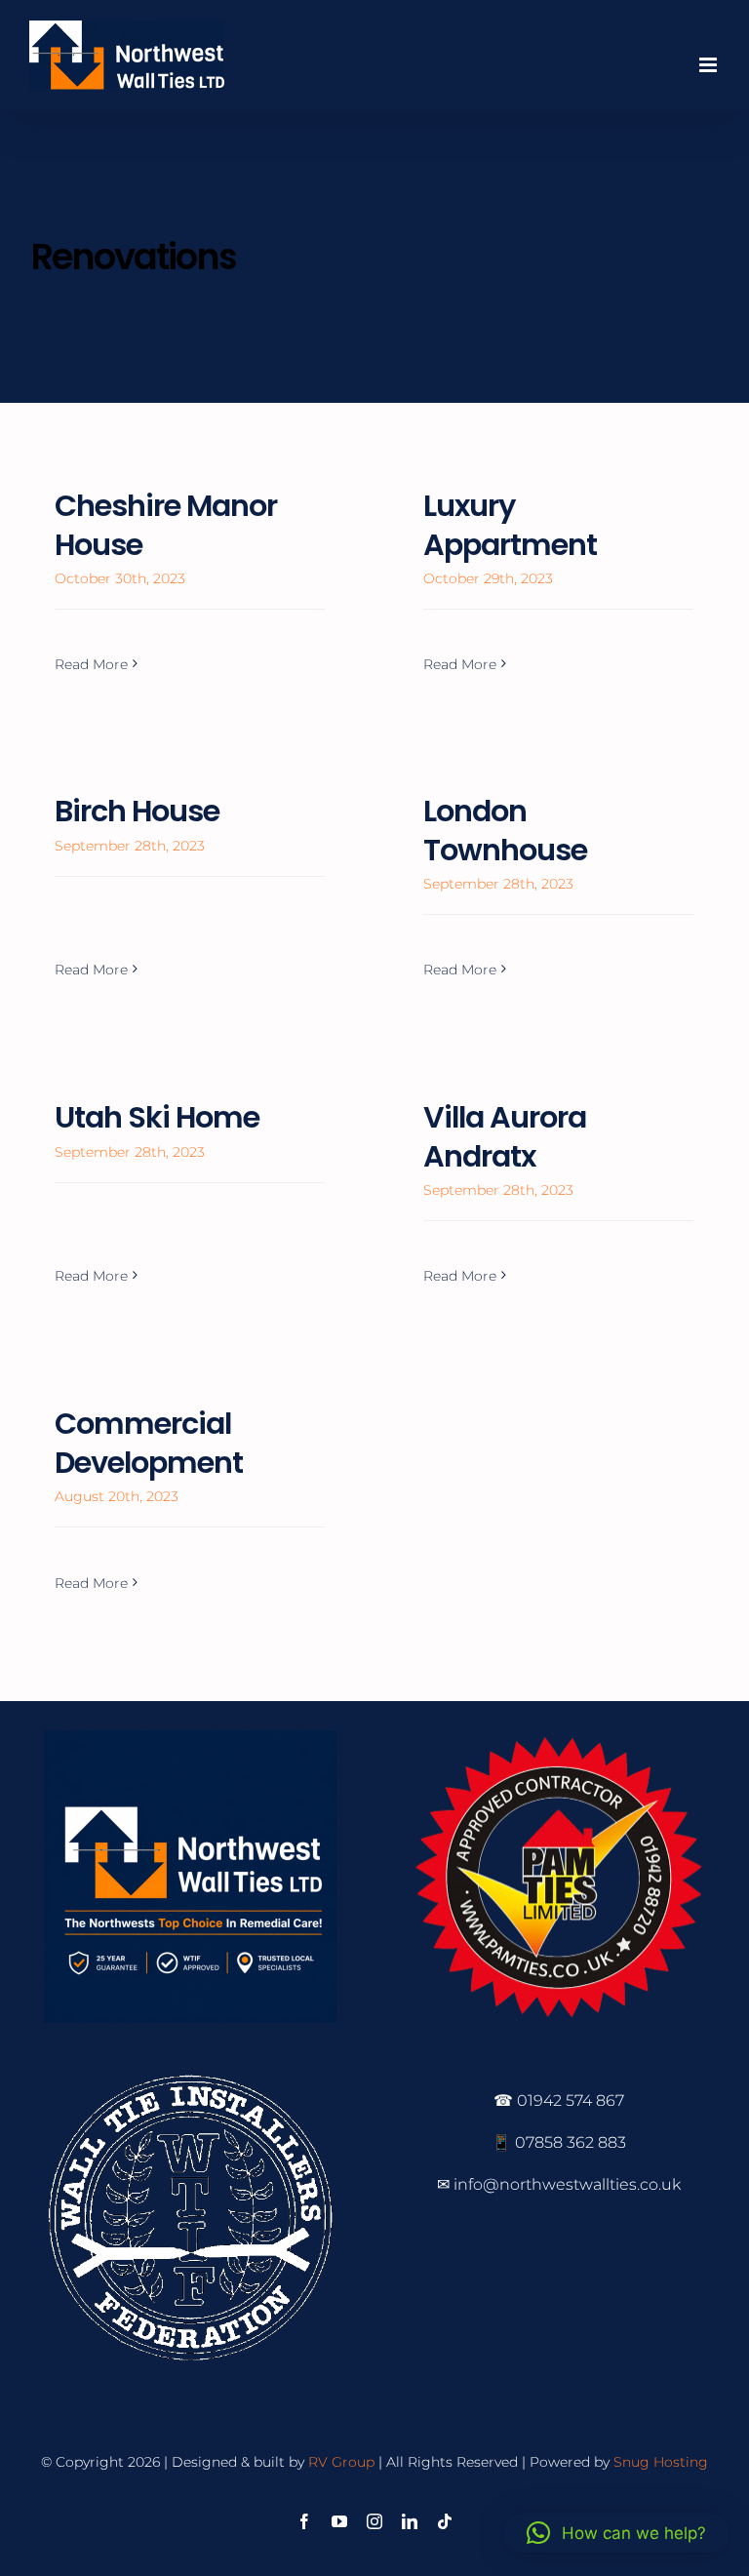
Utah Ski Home (157, 1117)
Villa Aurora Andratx (505, 1137)
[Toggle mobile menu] (710, 65)
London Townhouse (505, 831)
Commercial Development (149, 1443)
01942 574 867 (571, 2100)
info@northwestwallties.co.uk (567, 2184)
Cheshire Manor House (166, 525)
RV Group (341, 2462)
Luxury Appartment (510, 525)
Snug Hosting (661, 2462)
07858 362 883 (571, 2142)
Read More (91, 664)
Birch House (137, 811)
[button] (616, 2533)
